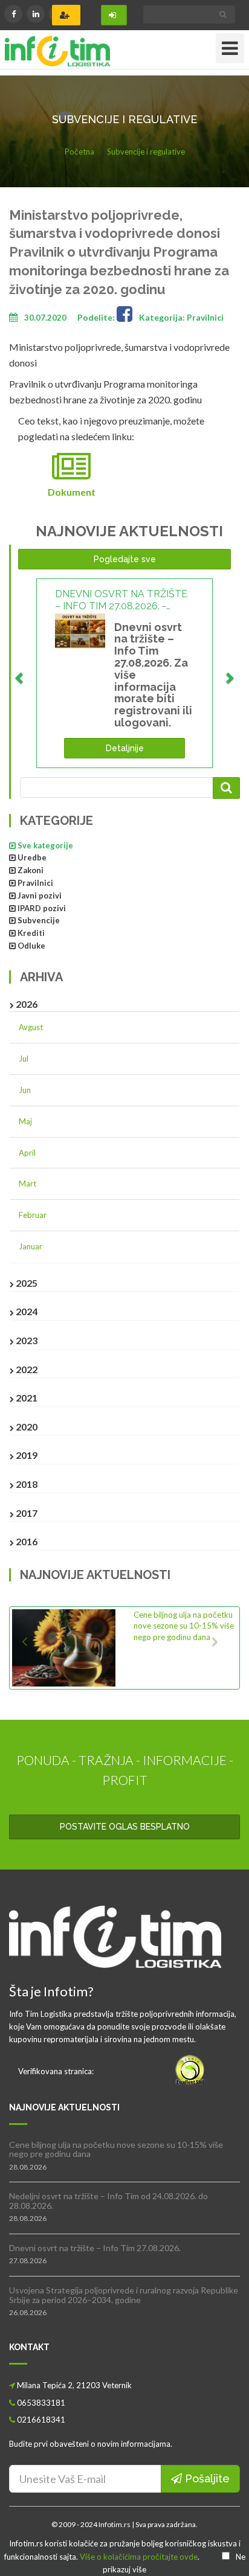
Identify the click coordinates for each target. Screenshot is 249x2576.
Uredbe (32, 857)
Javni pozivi (40, 896)
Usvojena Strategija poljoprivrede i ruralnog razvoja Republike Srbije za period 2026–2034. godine (124, 2295)
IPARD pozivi (42, 908)
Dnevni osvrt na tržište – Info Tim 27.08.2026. (95, 2248)
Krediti (31, 933)
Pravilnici (35, 883)
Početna (79, 152)
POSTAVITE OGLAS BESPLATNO (125, 1827)
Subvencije (39, 920)
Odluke (31, 946)
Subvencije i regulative (146, 152)
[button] (29, 1648)
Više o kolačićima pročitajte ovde (139, 2557)
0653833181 (41, 2403)
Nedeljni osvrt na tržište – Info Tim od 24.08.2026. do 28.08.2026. (108, 2200)
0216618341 (41, 2420)
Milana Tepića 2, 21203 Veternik (74, 2385)
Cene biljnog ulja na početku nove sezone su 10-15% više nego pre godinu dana (184, 1626)
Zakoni (31, 870)
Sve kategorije (45, 845)
